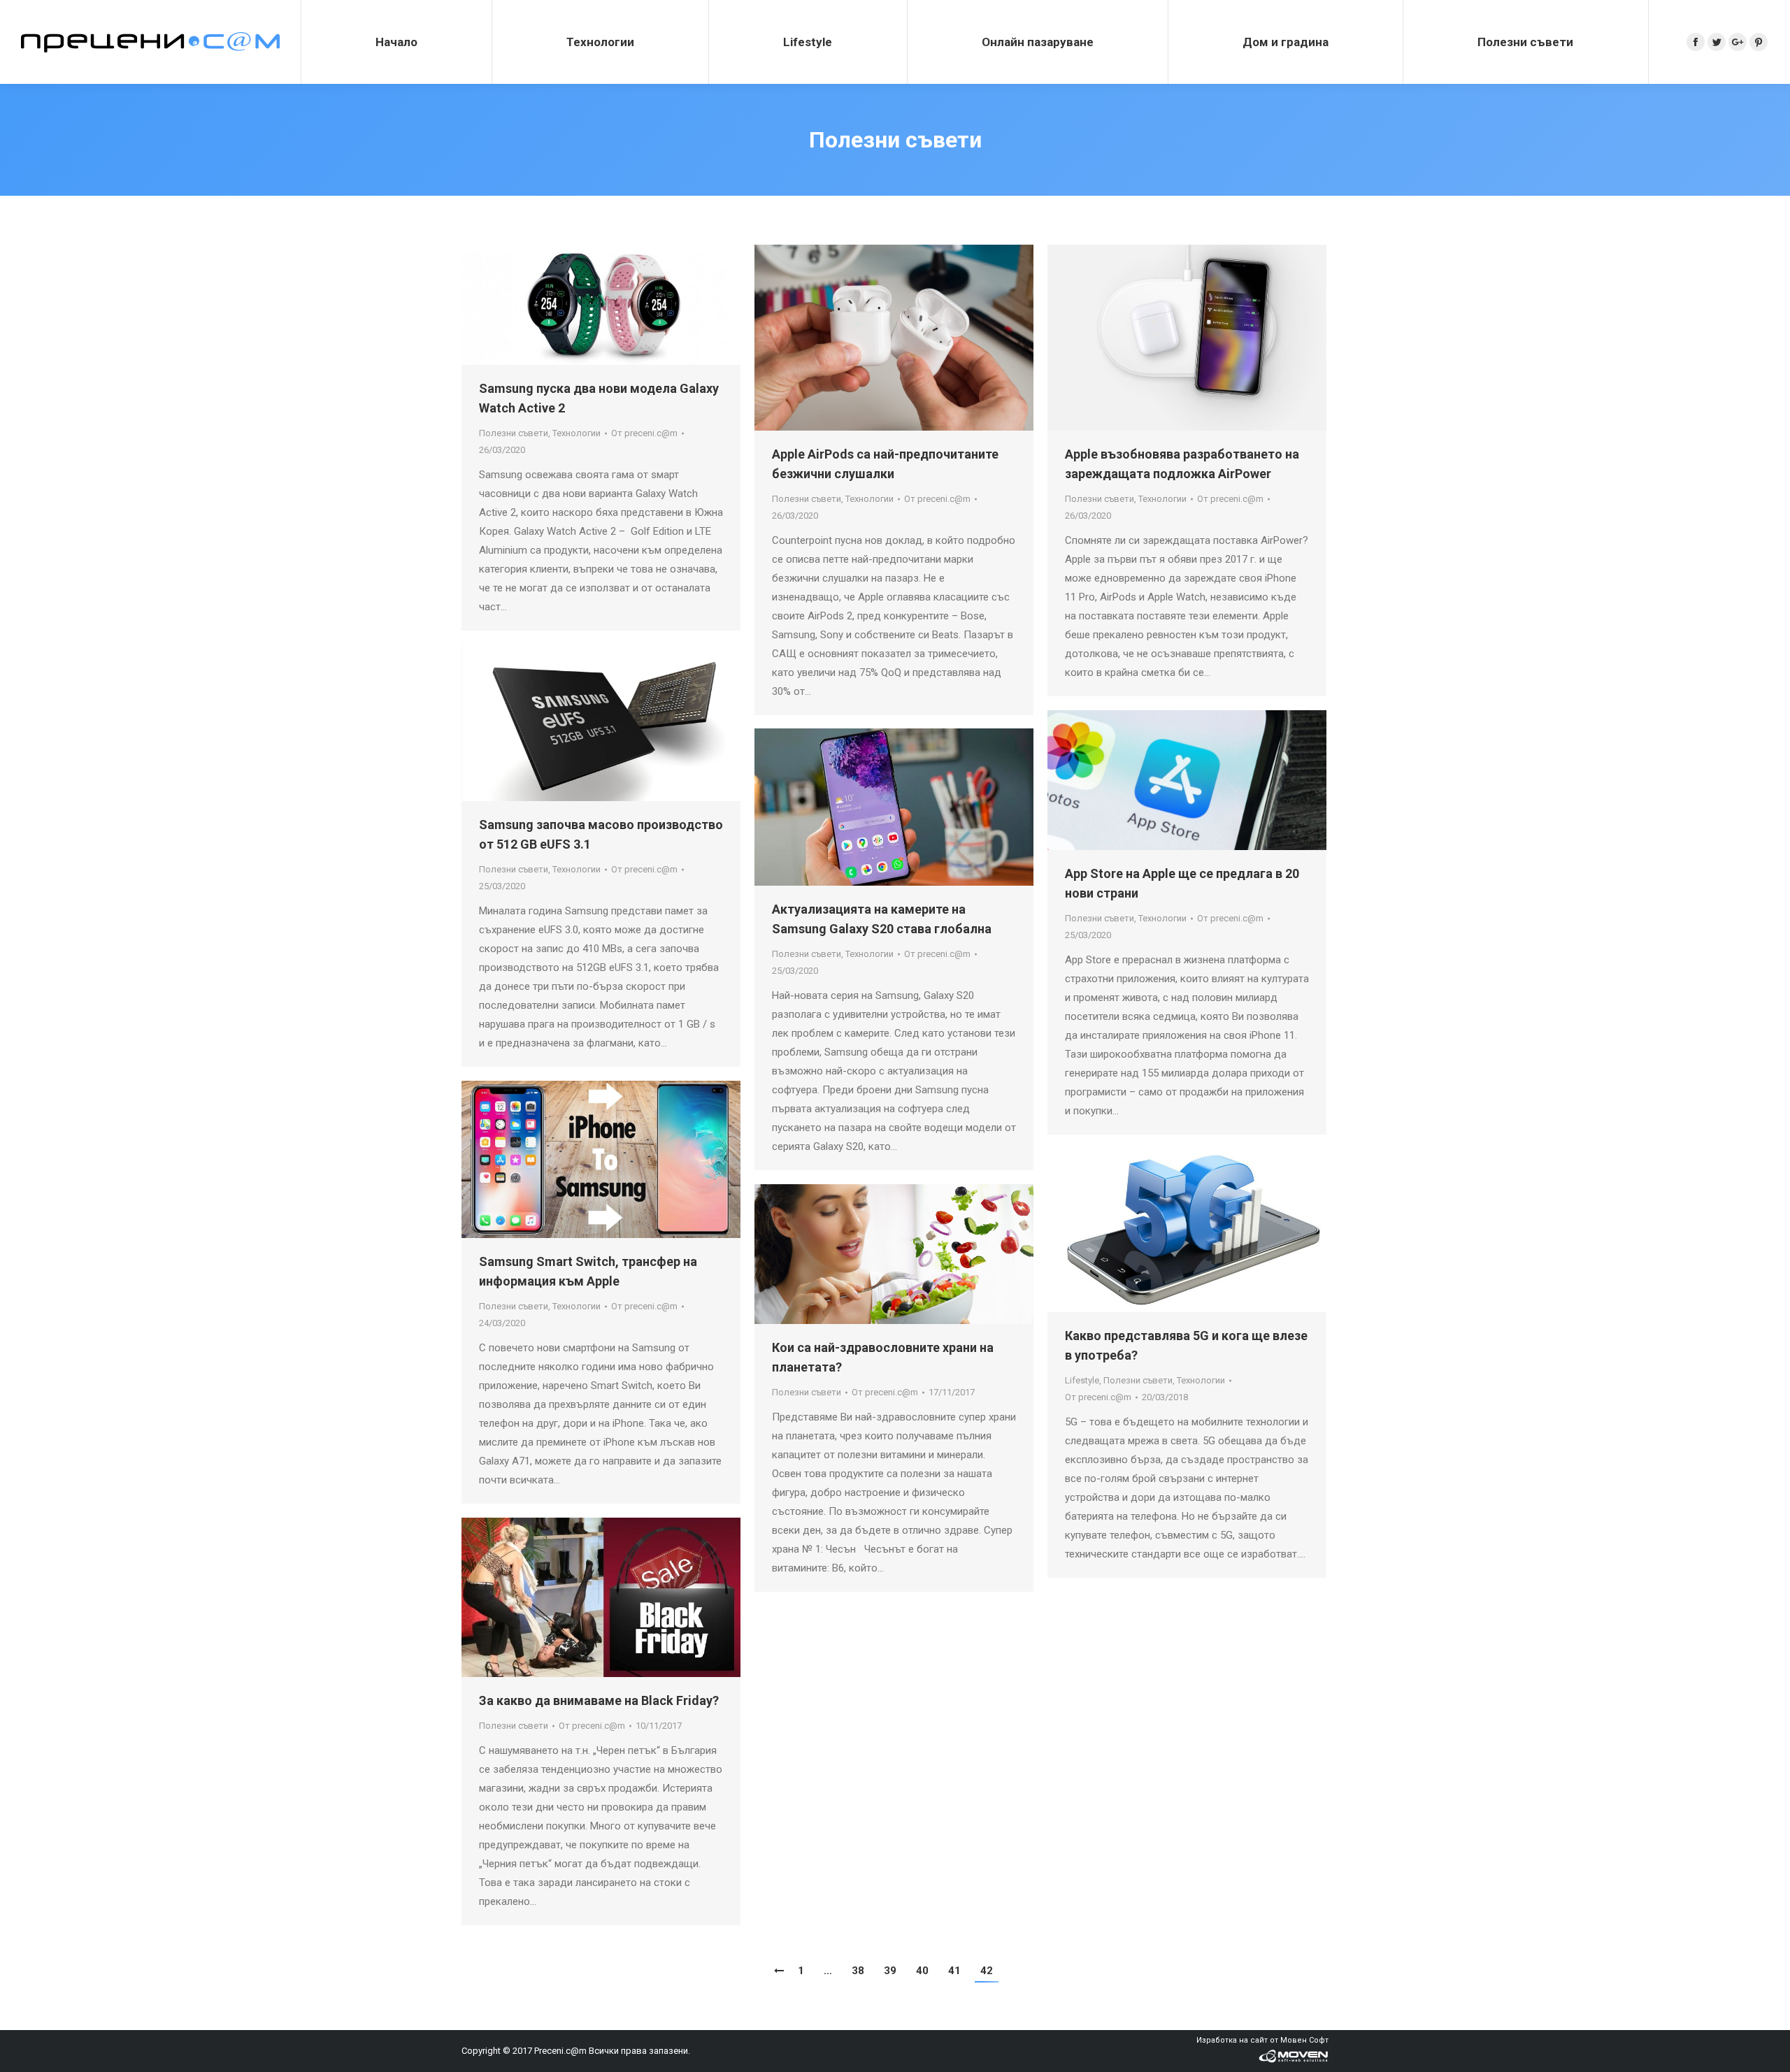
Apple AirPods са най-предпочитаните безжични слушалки (885, 464)
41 (954, 1971)
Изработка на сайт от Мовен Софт (1262, 2040)
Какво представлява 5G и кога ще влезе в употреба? (1186, 1345)
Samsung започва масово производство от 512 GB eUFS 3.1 (601, 834)
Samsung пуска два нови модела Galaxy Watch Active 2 (599, 398)
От (644, 433)
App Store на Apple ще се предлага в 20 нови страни (1182, 883)
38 (858, 1971)
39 (890, 1971)
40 (922, 1971)
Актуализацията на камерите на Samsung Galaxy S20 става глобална (882, 919)
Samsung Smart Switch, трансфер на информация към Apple (588, 1271)
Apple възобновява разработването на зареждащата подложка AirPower (1182, 464)
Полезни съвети (514, 433)
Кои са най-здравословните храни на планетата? (883, 1357)
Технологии (577, 433)
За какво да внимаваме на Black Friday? (599, 1700)
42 (987, 1971)
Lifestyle (1082, 1380)
